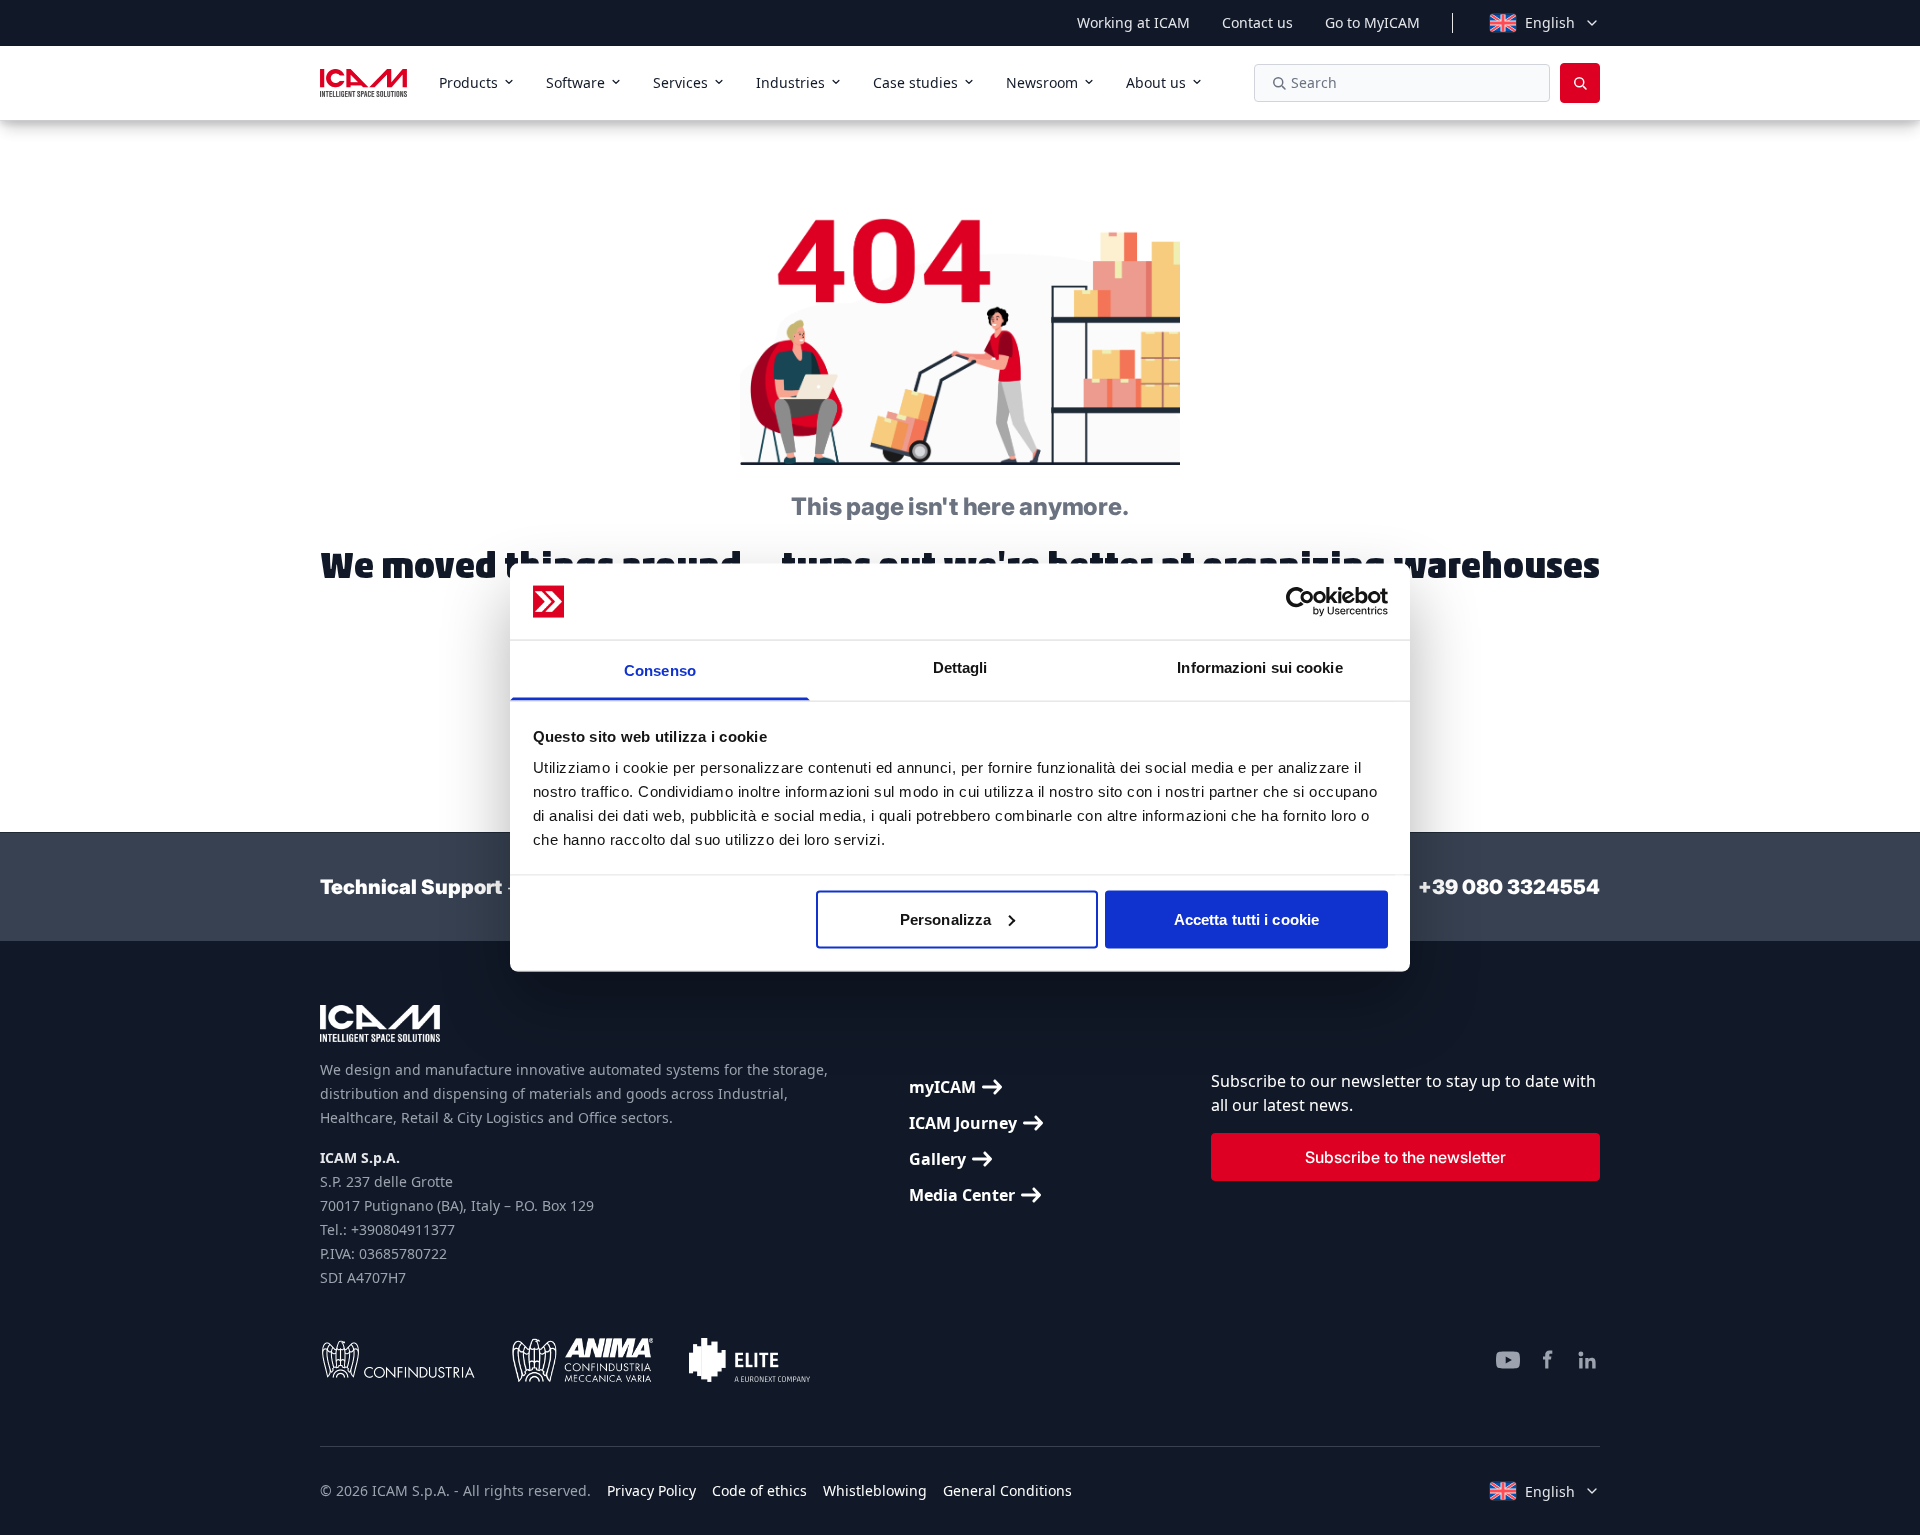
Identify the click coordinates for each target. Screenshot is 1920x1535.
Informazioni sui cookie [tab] (1259, 667)
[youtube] (1508, 1360)
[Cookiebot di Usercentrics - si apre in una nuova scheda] (1300, 602)
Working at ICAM (1133, 22)
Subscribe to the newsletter (1405, 1157)
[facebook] (1548, 1360)
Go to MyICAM (1372, 22)
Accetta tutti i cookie (1246, 918)
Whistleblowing (875, 1490)
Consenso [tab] (660, 670)
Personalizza (945, 918)
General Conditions (1007, 1490)
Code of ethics (759, 1490)
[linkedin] (1588, 1360)
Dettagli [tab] (960, 667)
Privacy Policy (651, 1490)
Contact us (1257, 22)
